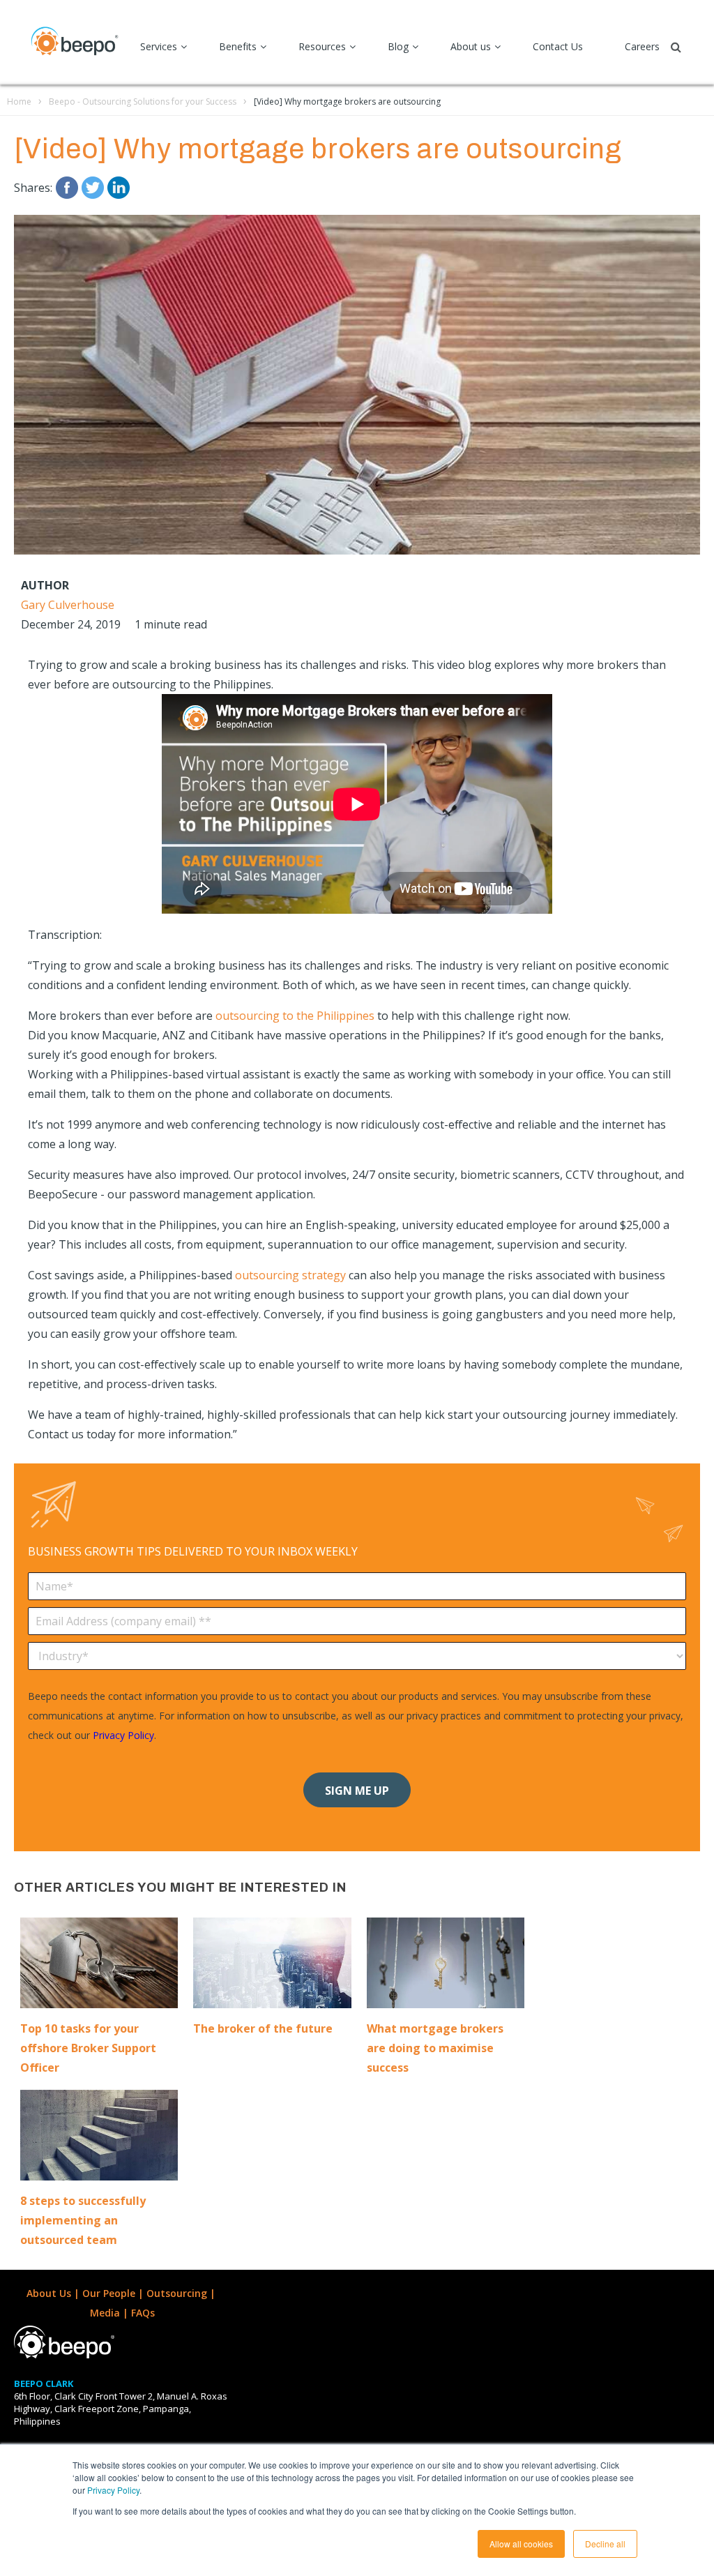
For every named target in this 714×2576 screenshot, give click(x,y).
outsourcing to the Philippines (295, 1016)
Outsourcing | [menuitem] (182, 2293)
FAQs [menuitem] (143, 2313)
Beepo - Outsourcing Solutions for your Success (143, 101)
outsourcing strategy (290, 1275)
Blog (398, 46)
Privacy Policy (113, 2490)
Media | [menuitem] (111, 2313)
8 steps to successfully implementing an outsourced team (83, 2220)
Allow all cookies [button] (521, 2544)
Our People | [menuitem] (114, 2293)
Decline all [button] (605, 2544)
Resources (322, 46)
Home (19, 101)
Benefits (238, 46)
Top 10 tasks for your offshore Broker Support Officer (88, 2048)
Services (159, 46)
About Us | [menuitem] (54, 2293)
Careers (642, 46)
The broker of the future (263, 2028)
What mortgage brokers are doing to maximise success (435, 2048)
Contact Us (558, 46)
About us (471, 46)
